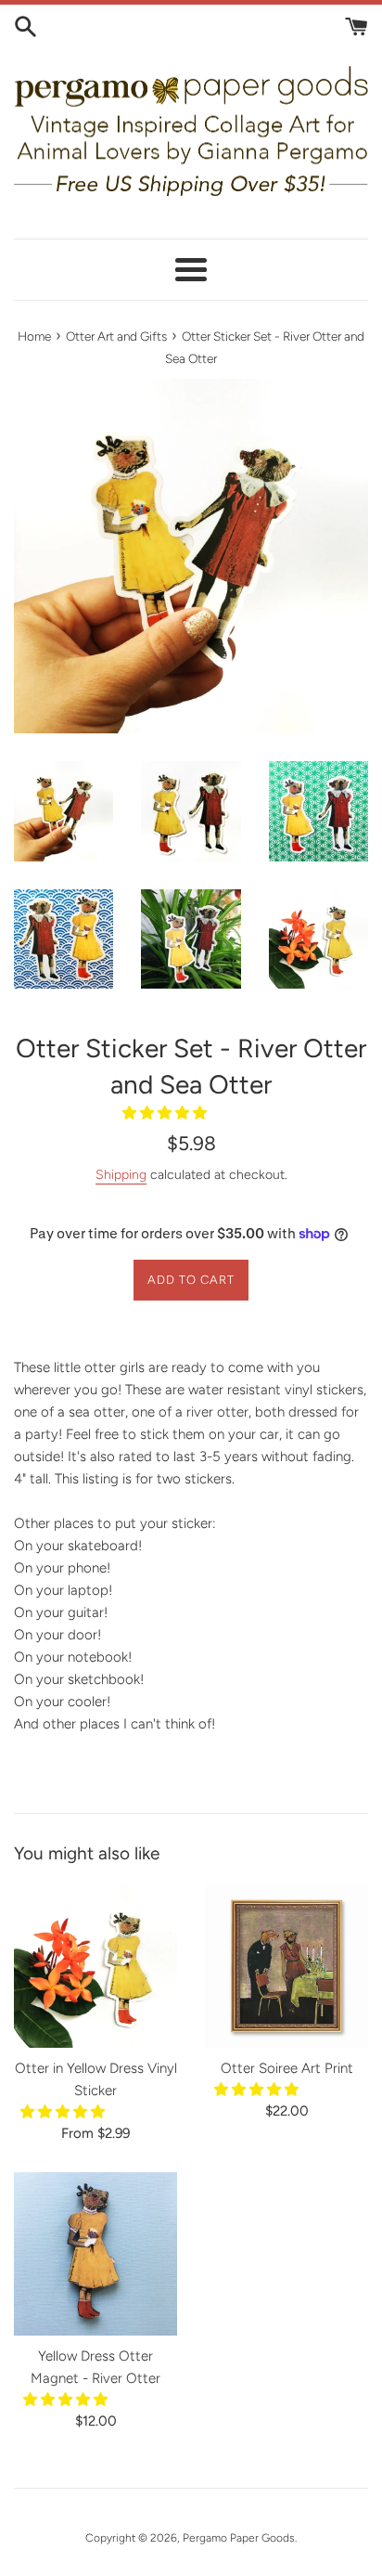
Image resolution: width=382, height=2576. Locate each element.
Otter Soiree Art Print (287, 2068)
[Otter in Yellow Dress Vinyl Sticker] (95, 1966)
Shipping (121, 1174)
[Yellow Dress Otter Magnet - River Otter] (95, 2254)
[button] (166, 1113)
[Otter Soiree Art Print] (286, 1966)
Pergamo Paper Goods (239, 2538)
